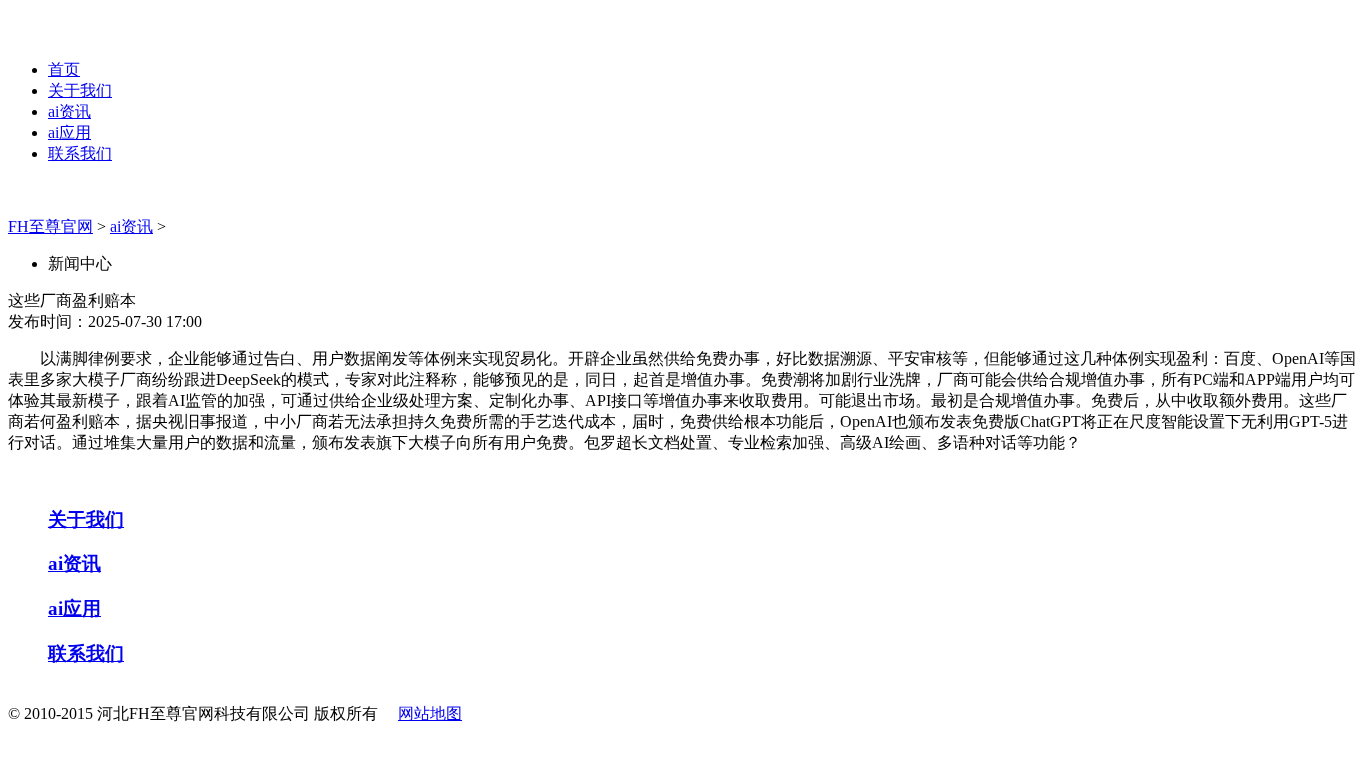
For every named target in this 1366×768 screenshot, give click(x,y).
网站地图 (430, 713)
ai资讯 (69, 111)
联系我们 (80, 153)
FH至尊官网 (50, 226)
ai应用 (69, 132)
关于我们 (80, 90)
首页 (64, 69)
